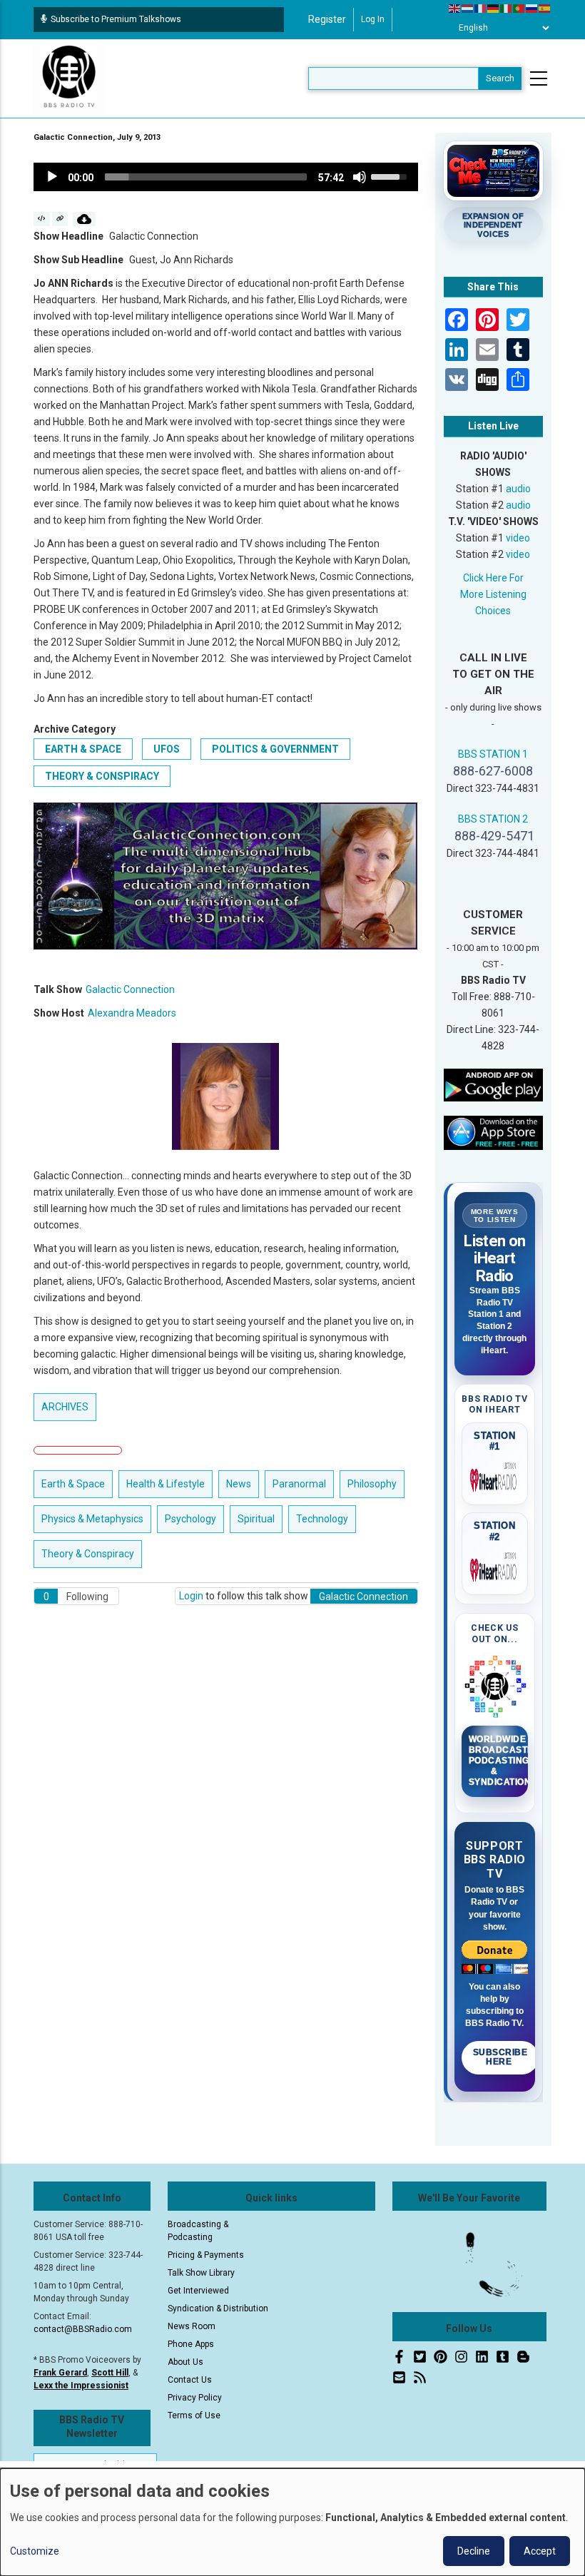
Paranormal (299, 1484)
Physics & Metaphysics (92, 1519)
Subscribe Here (500, 2057)
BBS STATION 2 (493, 819)
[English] (455, 8)
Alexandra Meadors (132, 1013)
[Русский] (532, 8)
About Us (185, 2362)
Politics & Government (275, 749)
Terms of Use (194, 2415)
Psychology (190, 1519)
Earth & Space (83, 749)
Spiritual (256, 1519)
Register (327, 19)
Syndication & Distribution (218, 2308)
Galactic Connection (130, 989)
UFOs (167, 749)
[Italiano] (507, 8)
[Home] (69, 78)
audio (518, 489)
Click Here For (493, 578)
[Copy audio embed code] (42, 219)
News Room (192, 2326)
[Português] (519, 8)
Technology (322, 1519)
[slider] (206, 177)
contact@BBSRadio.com (83, 2329)
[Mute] (360, 177)
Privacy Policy (195, 2398)
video (518, 538)
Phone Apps (191, 2344)
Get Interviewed (198, 2291)
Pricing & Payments (206, 2255)
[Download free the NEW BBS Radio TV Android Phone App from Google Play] (494, 1084)
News (239, 1484)
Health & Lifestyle (166, 1484)
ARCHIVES (65, 1407)
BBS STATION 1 (493, 754)
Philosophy (372, 1484)
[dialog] (292, 2522)
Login (191, 1596)
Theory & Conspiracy (102, 776)
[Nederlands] (468, 8)
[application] (226, 177)
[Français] (481, 8)
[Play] (52, 177)
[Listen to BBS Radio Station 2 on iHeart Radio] (495, 1567)
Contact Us (190, 2380)
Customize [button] (35, 2551)
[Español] (545, 8)
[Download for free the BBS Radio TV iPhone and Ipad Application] (494, 1132)
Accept (540, 2551)
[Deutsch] (494, 8)
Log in (373, 19)
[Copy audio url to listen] (60, 219)
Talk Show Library (201, 2273)
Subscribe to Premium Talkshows (116, 19)
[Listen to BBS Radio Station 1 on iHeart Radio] (495, 1477)
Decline (474, 2551)
